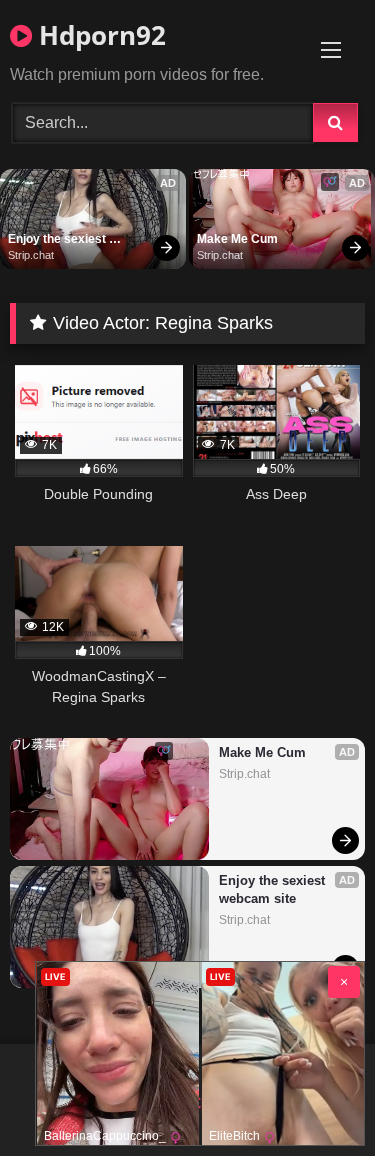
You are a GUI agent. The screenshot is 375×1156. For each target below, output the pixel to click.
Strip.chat (31, 255)
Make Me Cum (237, 239)
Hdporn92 (99, 35)
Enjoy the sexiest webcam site (58, 240)
